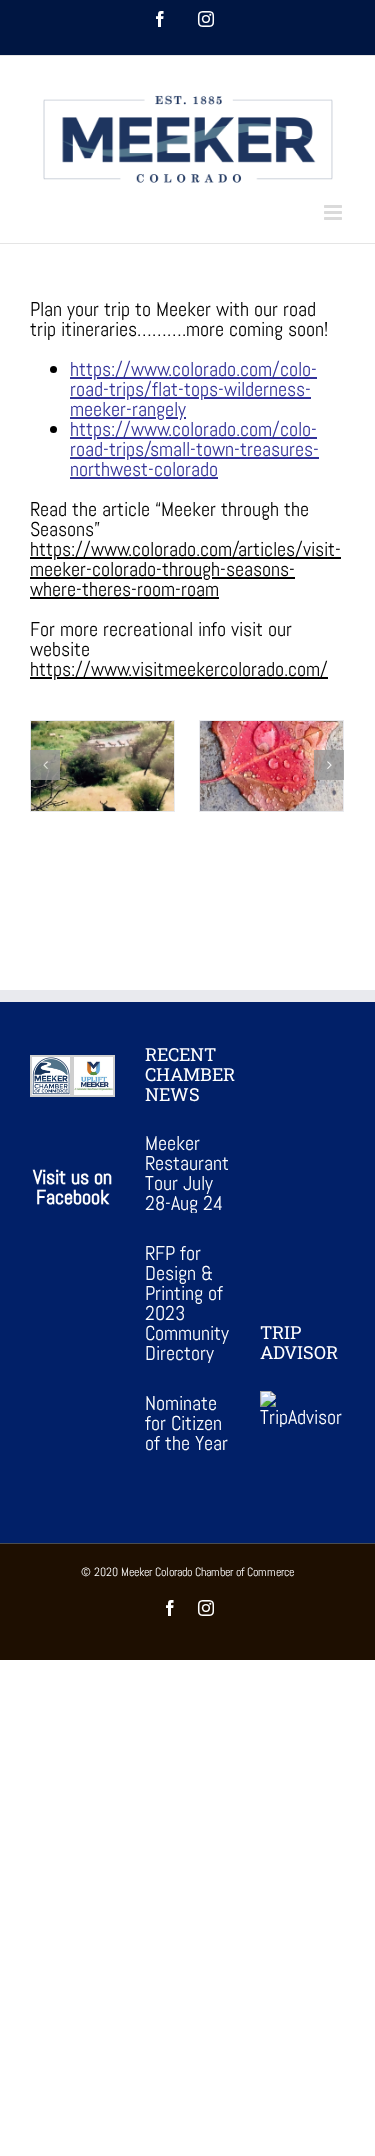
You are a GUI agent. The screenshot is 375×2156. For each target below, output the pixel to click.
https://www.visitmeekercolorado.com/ (179, 669)
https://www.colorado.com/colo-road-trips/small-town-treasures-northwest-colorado (194, 449)
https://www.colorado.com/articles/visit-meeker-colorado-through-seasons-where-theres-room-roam (185, 569)
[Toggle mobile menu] (334, 212)
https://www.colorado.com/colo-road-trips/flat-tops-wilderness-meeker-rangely (193, 389)
